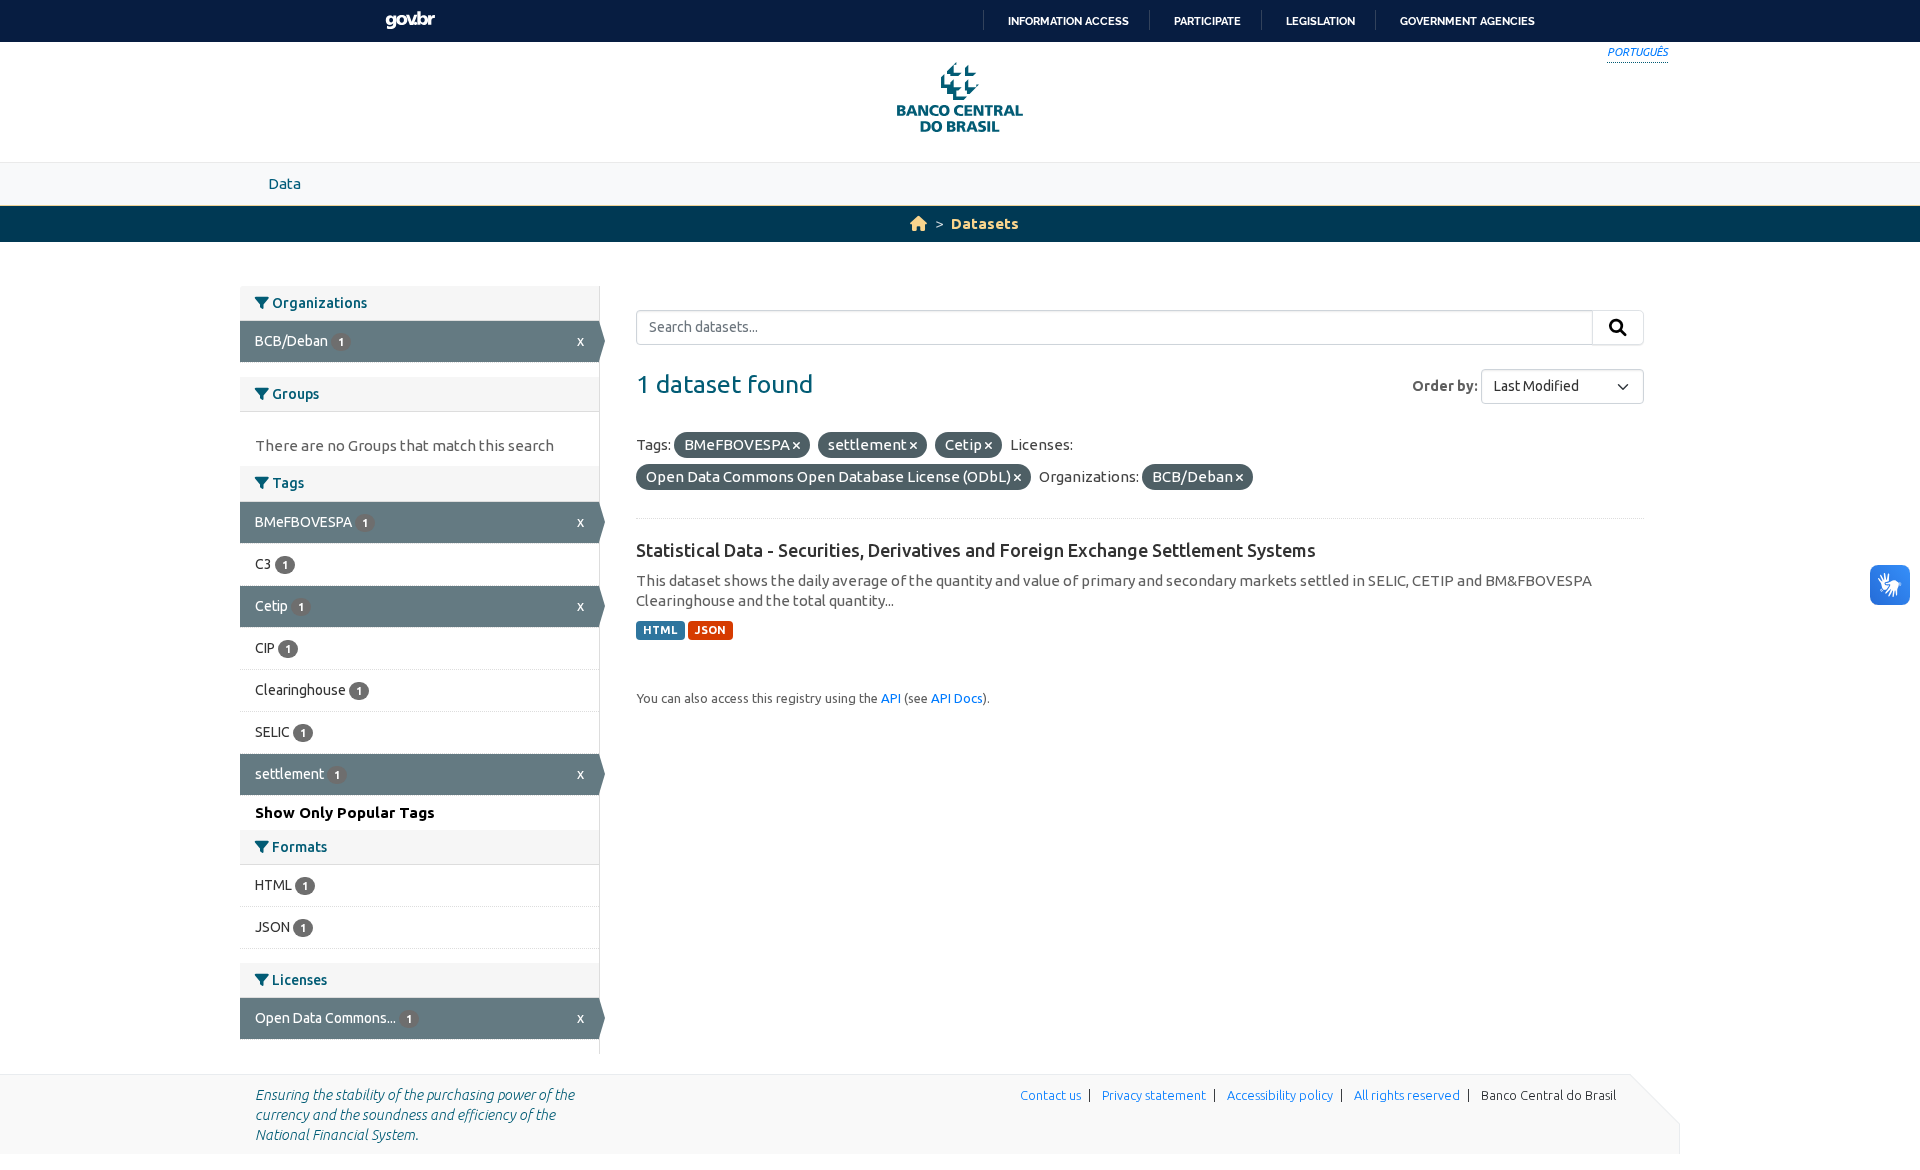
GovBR (410, 20)
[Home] (918, 223)
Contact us (1050, 1095)
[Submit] (1618, 328)
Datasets (985, 223)
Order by (1443, 386)
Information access (1068, 21)
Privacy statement (1154, 1095)
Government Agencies (1467, 21)
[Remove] (796, 446)
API (891, 698)
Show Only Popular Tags (345, 812)
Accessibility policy (1280, 1095)
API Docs (957, 698)
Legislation (1320, 21)
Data (284, 183)
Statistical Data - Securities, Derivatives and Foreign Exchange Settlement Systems (976, 550)
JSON (710, 630)
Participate (1207, 21)
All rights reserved (1407, 1095)
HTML (660, 630)
